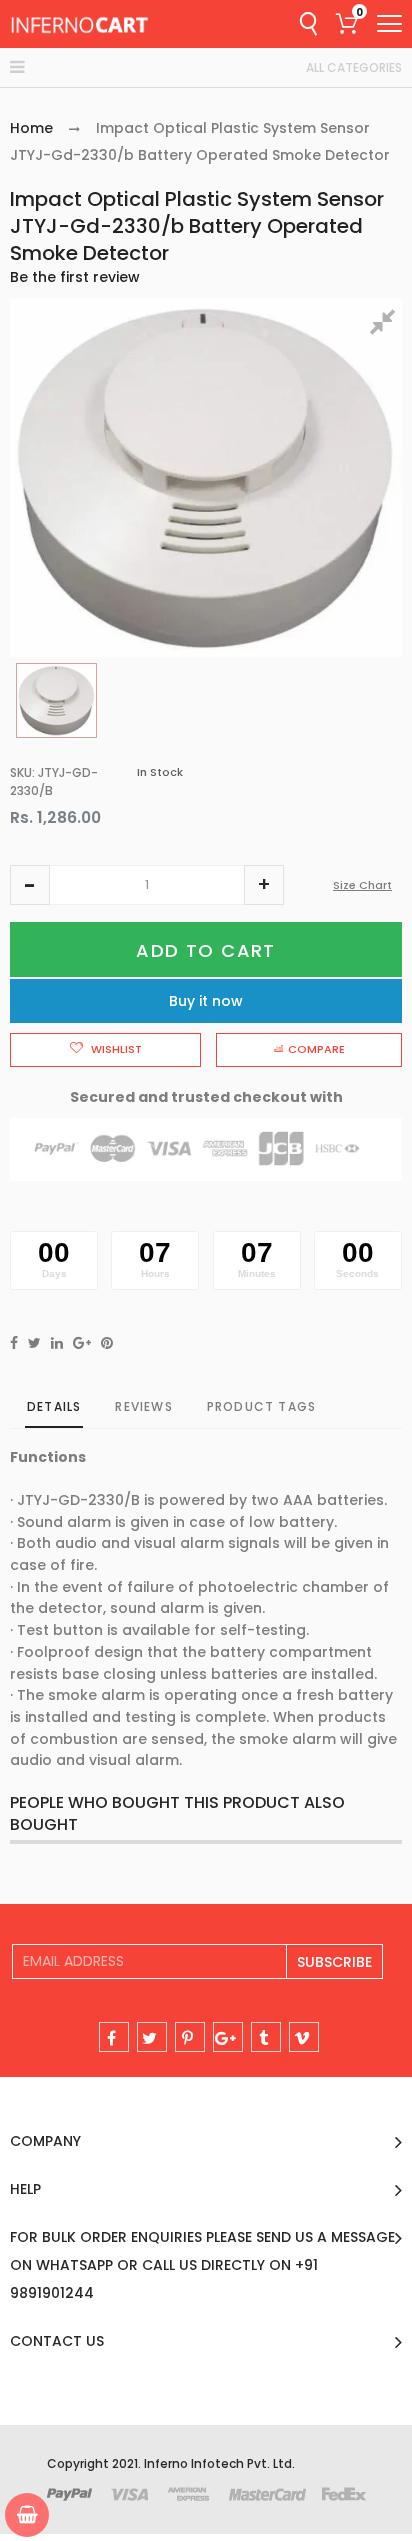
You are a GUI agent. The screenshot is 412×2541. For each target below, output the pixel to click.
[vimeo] (304, 2037)
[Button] (389, 23)
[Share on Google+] (82, 1343)
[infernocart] (80, 24)
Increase (264, 885)
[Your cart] (27, 2515)
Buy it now (206, 1001)
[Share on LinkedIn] (57, 1343)
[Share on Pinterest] (107, 1343)
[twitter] (152, 2037)
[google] (228, 2037)
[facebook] (114, 2037)
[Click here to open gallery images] (386, 325)
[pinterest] (190, 2037)
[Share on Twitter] (34, 1343)
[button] (30, 885)
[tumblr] (266, 2037)
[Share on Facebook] (14, 1343)
